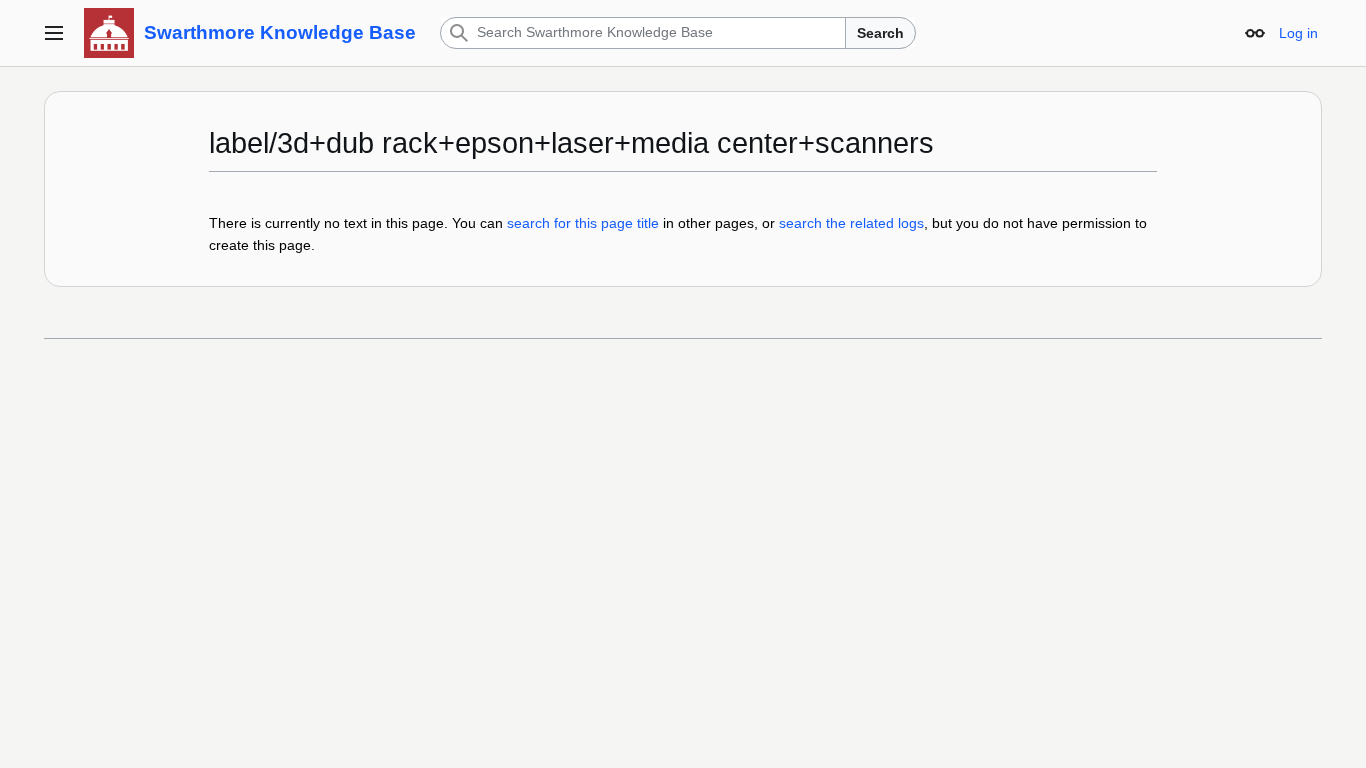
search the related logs (851, 223)
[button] (54, 33)
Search (880, 33)
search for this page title (583, 223)
